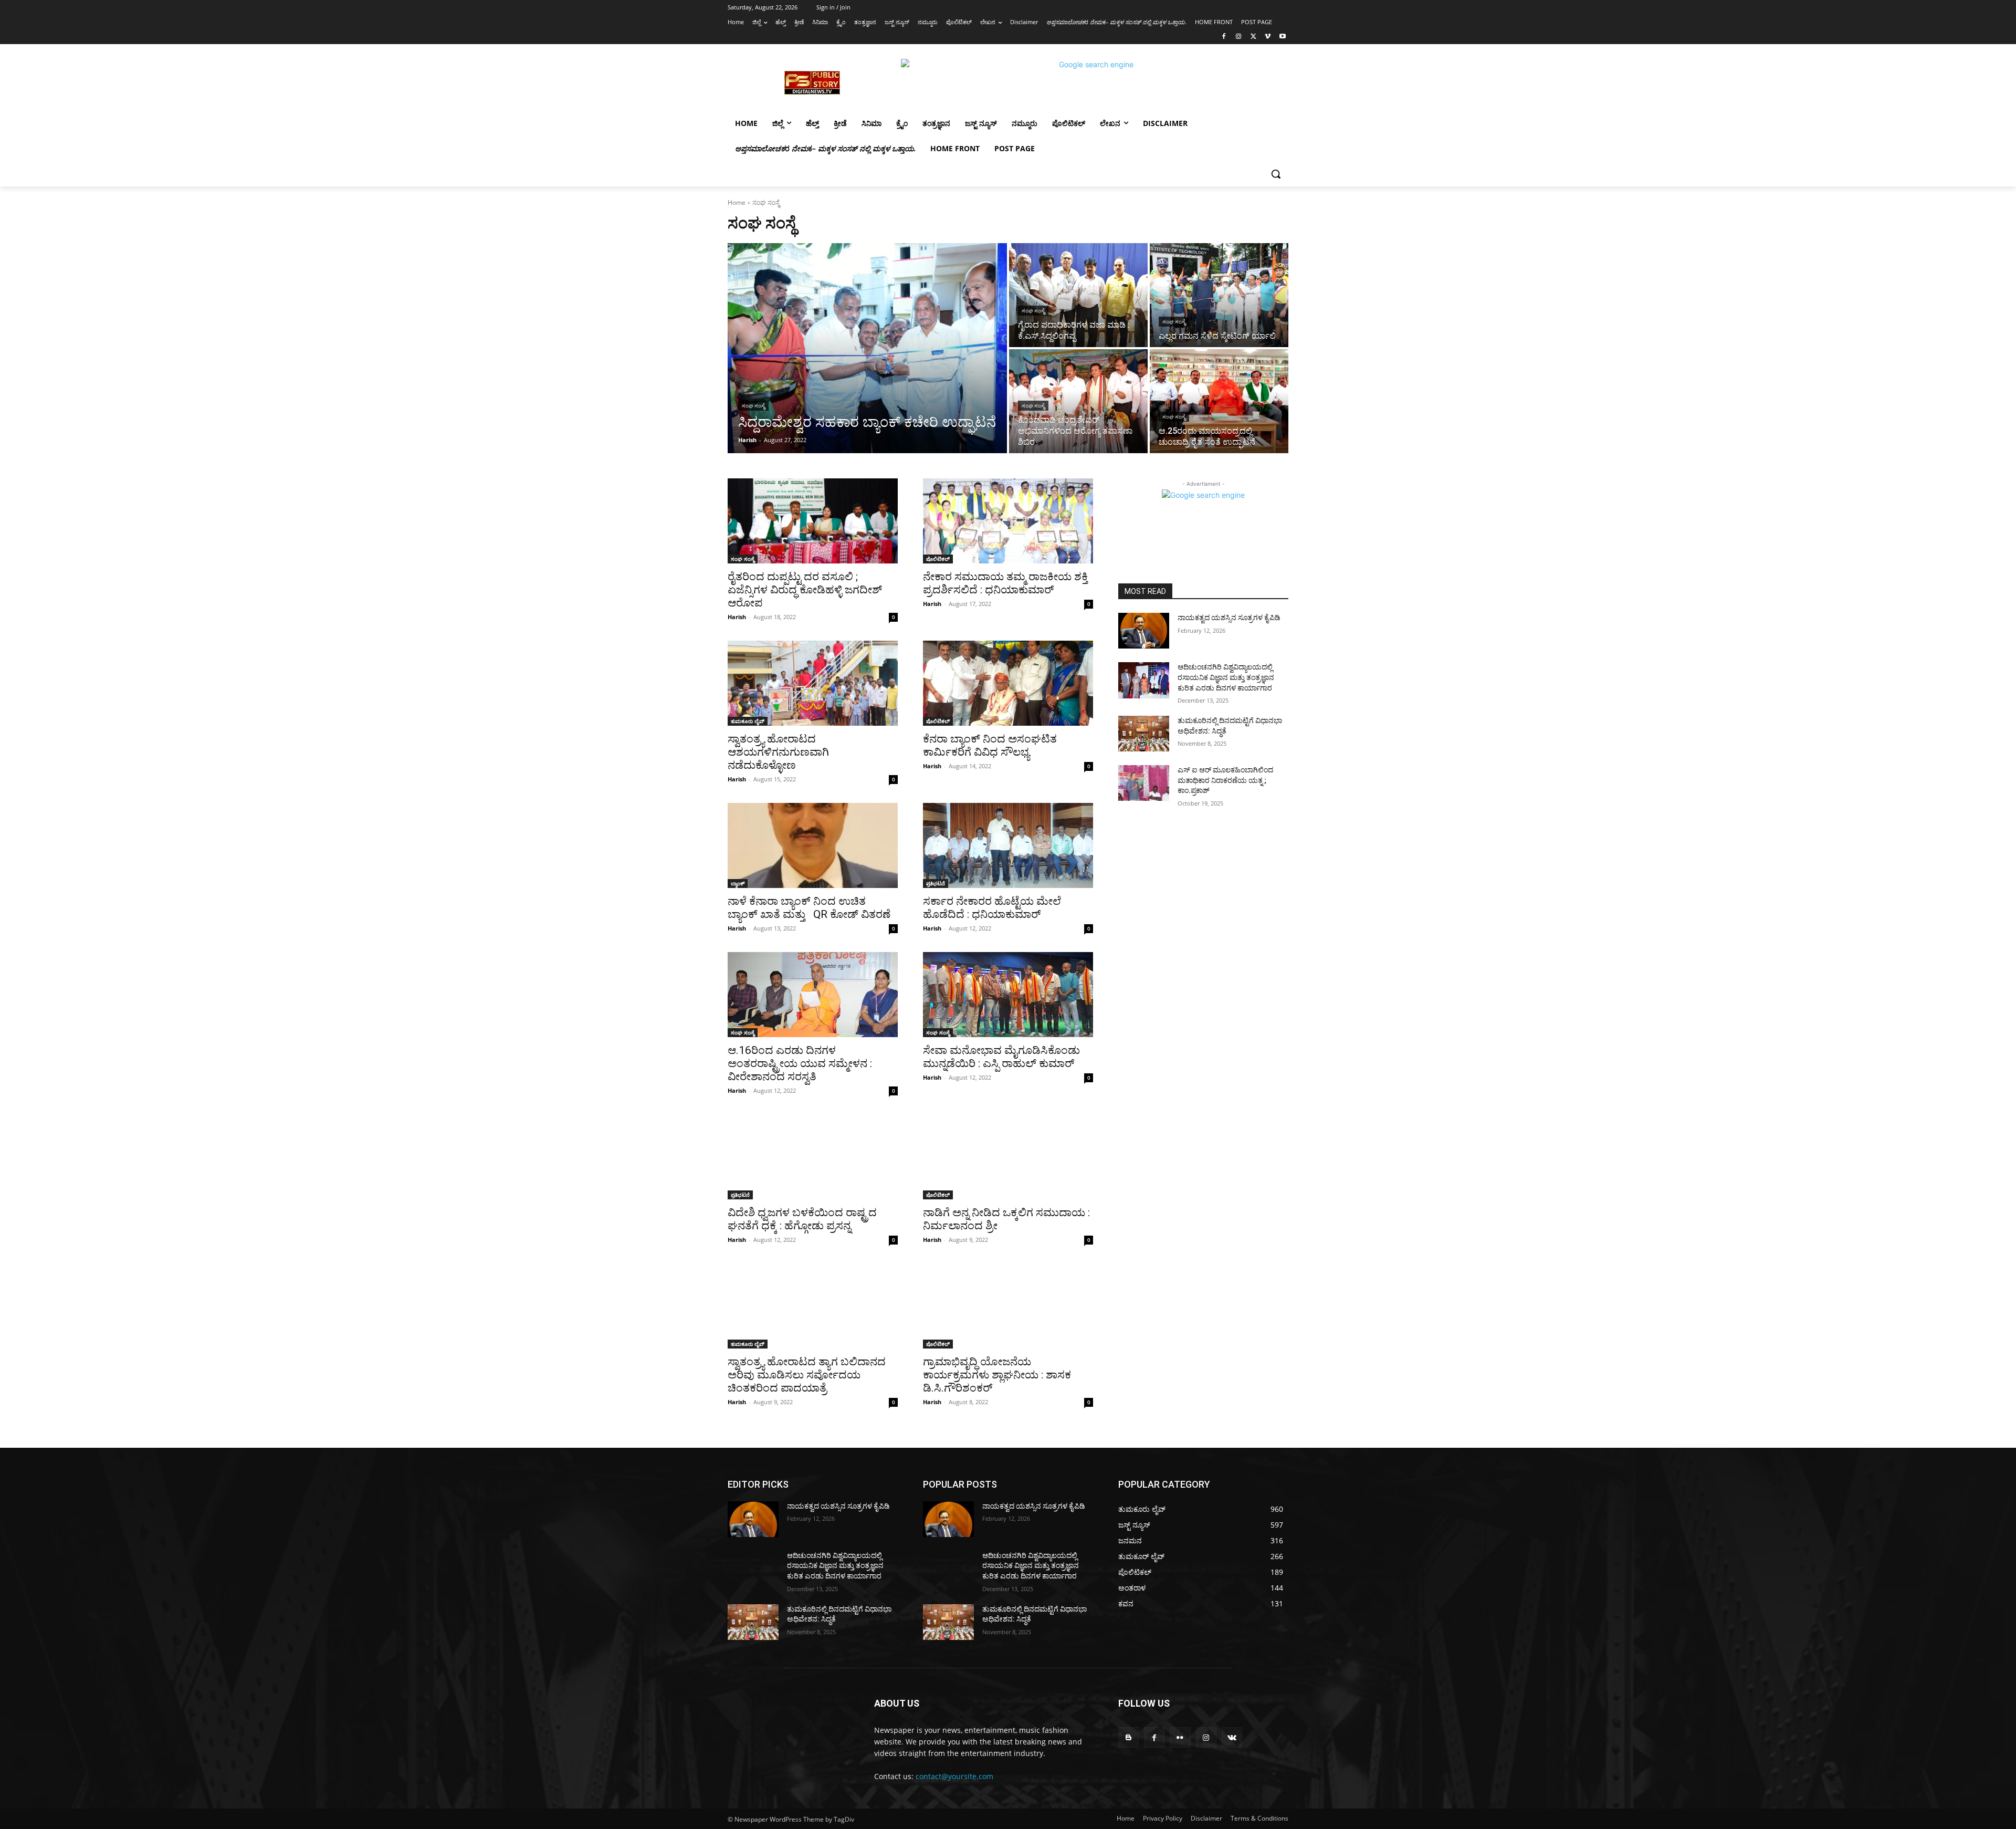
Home (737, 202)
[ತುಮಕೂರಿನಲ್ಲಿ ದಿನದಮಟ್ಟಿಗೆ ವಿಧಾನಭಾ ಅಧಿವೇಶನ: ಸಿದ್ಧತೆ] (1144, 734)
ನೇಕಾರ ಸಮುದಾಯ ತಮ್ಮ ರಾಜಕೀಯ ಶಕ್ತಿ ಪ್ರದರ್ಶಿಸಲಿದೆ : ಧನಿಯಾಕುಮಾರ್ (1005, 583)
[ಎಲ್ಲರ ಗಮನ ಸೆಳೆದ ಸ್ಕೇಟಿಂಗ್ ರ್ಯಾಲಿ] (1219, 295)
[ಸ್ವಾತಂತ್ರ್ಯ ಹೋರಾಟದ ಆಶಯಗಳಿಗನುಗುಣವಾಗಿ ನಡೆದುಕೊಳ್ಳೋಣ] (813, 683)
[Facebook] (1224, 37)
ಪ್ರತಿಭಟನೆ (936, 883)
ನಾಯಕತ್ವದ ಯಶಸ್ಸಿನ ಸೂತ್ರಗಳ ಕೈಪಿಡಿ (1229, 618)
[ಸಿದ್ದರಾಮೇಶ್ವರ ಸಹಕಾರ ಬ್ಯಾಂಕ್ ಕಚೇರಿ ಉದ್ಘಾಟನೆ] (867, 348)
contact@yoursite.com (954, 1776)
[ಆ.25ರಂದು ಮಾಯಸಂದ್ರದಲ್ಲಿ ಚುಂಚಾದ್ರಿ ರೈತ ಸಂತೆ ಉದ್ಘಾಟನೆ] (1219, 401)
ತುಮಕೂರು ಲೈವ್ (748, 721)
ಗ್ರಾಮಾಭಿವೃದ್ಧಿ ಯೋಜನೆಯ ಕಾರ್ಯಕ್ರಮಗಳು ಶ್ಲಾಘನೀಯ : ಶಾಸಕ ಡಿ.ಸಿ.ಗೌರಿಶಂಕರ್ (997, 1375)
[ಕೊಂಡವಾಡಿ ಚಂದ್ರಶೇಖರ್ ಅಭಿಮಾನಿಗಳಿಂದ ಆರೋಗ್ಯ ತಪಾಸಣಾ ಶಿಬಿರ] (1078, 401)
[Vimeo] (1268, 37)
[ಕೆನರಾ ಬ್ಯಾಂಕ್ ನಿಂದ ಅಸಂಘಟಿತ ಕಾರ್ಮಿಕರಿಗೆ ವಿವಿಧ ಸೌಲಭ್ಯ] (1008, 683)
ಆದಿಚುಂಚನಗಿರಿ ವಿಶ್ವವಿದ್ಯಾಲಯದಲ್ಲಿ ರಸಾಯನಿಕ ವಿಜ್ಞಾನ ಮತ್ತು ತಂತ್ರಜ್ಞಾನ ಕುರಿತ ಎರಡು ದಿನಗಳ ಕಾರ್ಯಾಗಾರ (1226, 677)
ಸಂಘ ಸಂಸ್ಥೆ (753, 406)
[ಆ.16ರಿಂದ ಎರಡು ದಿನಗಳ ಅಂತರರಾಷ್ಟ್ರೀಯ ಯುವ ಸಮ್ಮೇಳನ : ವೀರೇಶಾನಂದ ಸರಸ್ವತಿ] (813, 995)
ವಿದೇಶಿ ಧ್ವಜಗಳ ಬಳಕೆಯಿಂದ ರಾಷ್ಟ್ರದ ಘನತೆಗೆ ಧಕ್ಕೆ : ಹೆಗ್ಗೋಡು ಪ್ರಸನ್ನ (802, 1219)
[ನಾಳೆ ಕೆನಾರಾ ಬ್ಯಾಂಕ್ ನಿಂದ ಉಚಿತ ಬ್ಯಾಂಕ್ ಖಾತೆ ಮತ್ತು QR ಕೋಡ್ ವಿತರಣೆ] (813, 845)
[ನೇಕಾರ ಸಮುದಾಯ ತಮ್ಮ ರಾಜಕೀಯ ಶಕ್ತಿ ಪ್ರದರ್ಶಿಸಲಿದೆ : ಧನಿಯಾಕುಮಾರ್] (1008, 521)
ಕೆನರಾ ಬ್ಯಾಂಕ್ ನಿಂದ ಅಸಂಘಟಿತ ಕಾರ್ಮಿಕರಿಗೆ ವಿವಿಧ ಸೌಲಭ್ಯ (990, 745)
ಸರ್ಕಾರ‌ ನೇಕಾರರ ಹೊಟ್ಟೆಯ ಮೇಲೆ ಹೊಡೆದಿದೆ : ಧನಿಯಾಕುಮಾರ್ (992, 908)
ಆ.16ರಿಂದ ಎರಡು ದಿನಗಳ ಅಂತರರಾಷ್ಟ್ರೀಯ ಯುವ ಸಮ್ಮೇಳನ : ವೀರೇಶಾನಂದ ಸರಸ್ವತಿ (800, 1063)
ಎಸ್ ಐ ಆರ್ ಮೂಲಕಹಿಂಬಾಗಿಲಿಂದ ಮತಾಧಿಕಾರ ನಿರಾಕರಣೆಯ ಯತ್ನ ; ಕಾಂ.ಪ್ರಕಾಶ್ (1225, 780)
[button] (1276, 174)
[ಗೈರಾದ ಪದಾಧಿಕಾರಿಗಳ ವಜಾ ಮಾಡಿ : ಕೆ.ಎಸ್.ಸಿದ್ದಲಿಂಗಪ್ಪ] (1078, 295)
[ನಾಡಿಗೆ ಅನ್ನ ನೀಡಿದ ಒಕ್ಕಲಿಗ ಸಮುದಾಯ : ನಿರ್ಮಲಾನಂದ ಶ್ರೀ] (1008, 1157)
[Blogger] (1128, 1737)
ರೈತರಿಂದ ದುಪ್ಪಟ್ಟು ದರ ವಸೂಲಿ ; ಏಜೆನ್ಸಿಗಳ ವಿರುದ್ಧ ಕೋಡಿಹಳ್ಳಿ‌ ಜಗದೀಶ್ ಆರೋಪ (805, 590)
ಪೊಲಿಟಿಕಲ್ (938, 559)
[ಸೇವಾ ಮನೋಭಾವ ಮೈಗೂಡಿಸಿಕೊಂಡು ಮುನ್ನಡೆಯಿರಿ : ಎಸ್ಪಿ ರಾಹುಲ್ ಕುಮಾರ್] (1008, 995)
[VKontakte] (1232, 1737)
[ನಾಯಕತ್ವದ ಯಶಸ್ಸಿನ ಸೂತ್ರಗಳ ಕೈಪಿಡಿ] (1144, 631)
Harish (737, 617)
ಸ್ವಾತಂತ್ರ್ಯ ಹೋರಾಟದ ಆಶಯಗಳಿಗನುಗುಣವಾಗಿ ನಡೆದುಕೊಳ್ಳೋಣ (778, 752)
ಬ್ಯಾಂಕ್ (738, 883)
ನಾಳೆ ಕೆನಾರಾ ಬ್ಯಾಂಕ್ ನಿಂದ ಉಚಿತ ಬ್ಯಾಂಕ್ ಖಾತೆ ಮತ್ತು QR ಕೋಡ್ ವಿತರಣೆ (809, 908)
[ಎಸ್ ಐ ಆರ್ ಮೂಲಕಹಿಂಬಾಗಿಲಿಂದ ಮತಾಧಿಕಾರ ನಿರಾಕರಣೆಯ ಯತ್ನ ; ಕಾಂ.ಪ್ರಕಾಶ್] (1144, 783)
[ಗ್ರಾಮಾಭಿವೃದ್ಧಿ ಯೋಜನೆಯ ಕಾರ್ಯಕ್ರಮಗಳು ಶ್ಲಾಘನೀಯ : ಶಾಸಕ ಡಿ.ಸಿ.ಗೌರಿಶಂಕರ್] (1008, 1306)
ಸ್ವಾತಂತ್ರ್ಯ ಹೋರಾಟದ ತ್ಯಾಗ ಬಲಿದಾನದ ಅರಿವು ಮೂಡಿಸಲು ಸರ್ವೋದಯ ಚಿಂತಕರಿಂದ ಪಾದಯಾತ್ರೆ (807, 1375)
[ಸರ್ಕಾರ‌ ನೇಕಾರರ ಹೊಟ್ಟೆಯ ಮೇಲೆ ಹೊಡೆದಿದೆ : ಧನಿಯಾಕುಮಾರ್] (1008, 845)
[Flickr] (1180, 1737)
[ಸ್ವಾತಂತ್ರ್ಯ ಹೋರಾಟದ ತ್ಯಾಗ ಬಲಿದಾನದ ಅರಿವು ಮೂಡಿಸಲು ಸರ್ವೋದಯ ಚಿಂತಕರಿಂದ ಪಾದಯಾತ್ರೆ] (813, 1306)
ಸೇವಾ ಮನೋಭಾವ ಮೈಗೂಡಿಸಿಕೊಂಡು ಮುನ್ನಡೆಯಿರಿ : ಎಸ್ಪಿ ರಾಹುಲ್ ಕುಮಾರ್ (1001, 1057)
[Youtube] (1282, 37)
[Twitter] (1253, 37)
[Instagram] (1239, 37)
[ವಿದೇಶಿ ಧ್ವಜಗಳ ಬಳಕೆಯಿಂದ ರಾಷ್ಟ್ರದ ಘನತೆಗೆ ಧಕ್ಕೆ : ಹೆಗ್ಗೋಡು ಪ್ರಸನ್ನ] (813, 1157)
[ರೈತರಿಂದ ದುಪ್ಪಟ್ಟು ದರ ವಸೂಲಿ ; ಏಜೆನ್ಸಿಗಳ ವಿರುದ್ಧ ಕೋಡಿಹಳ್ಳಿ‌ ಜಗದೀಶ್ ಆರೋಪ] (813, 521)
